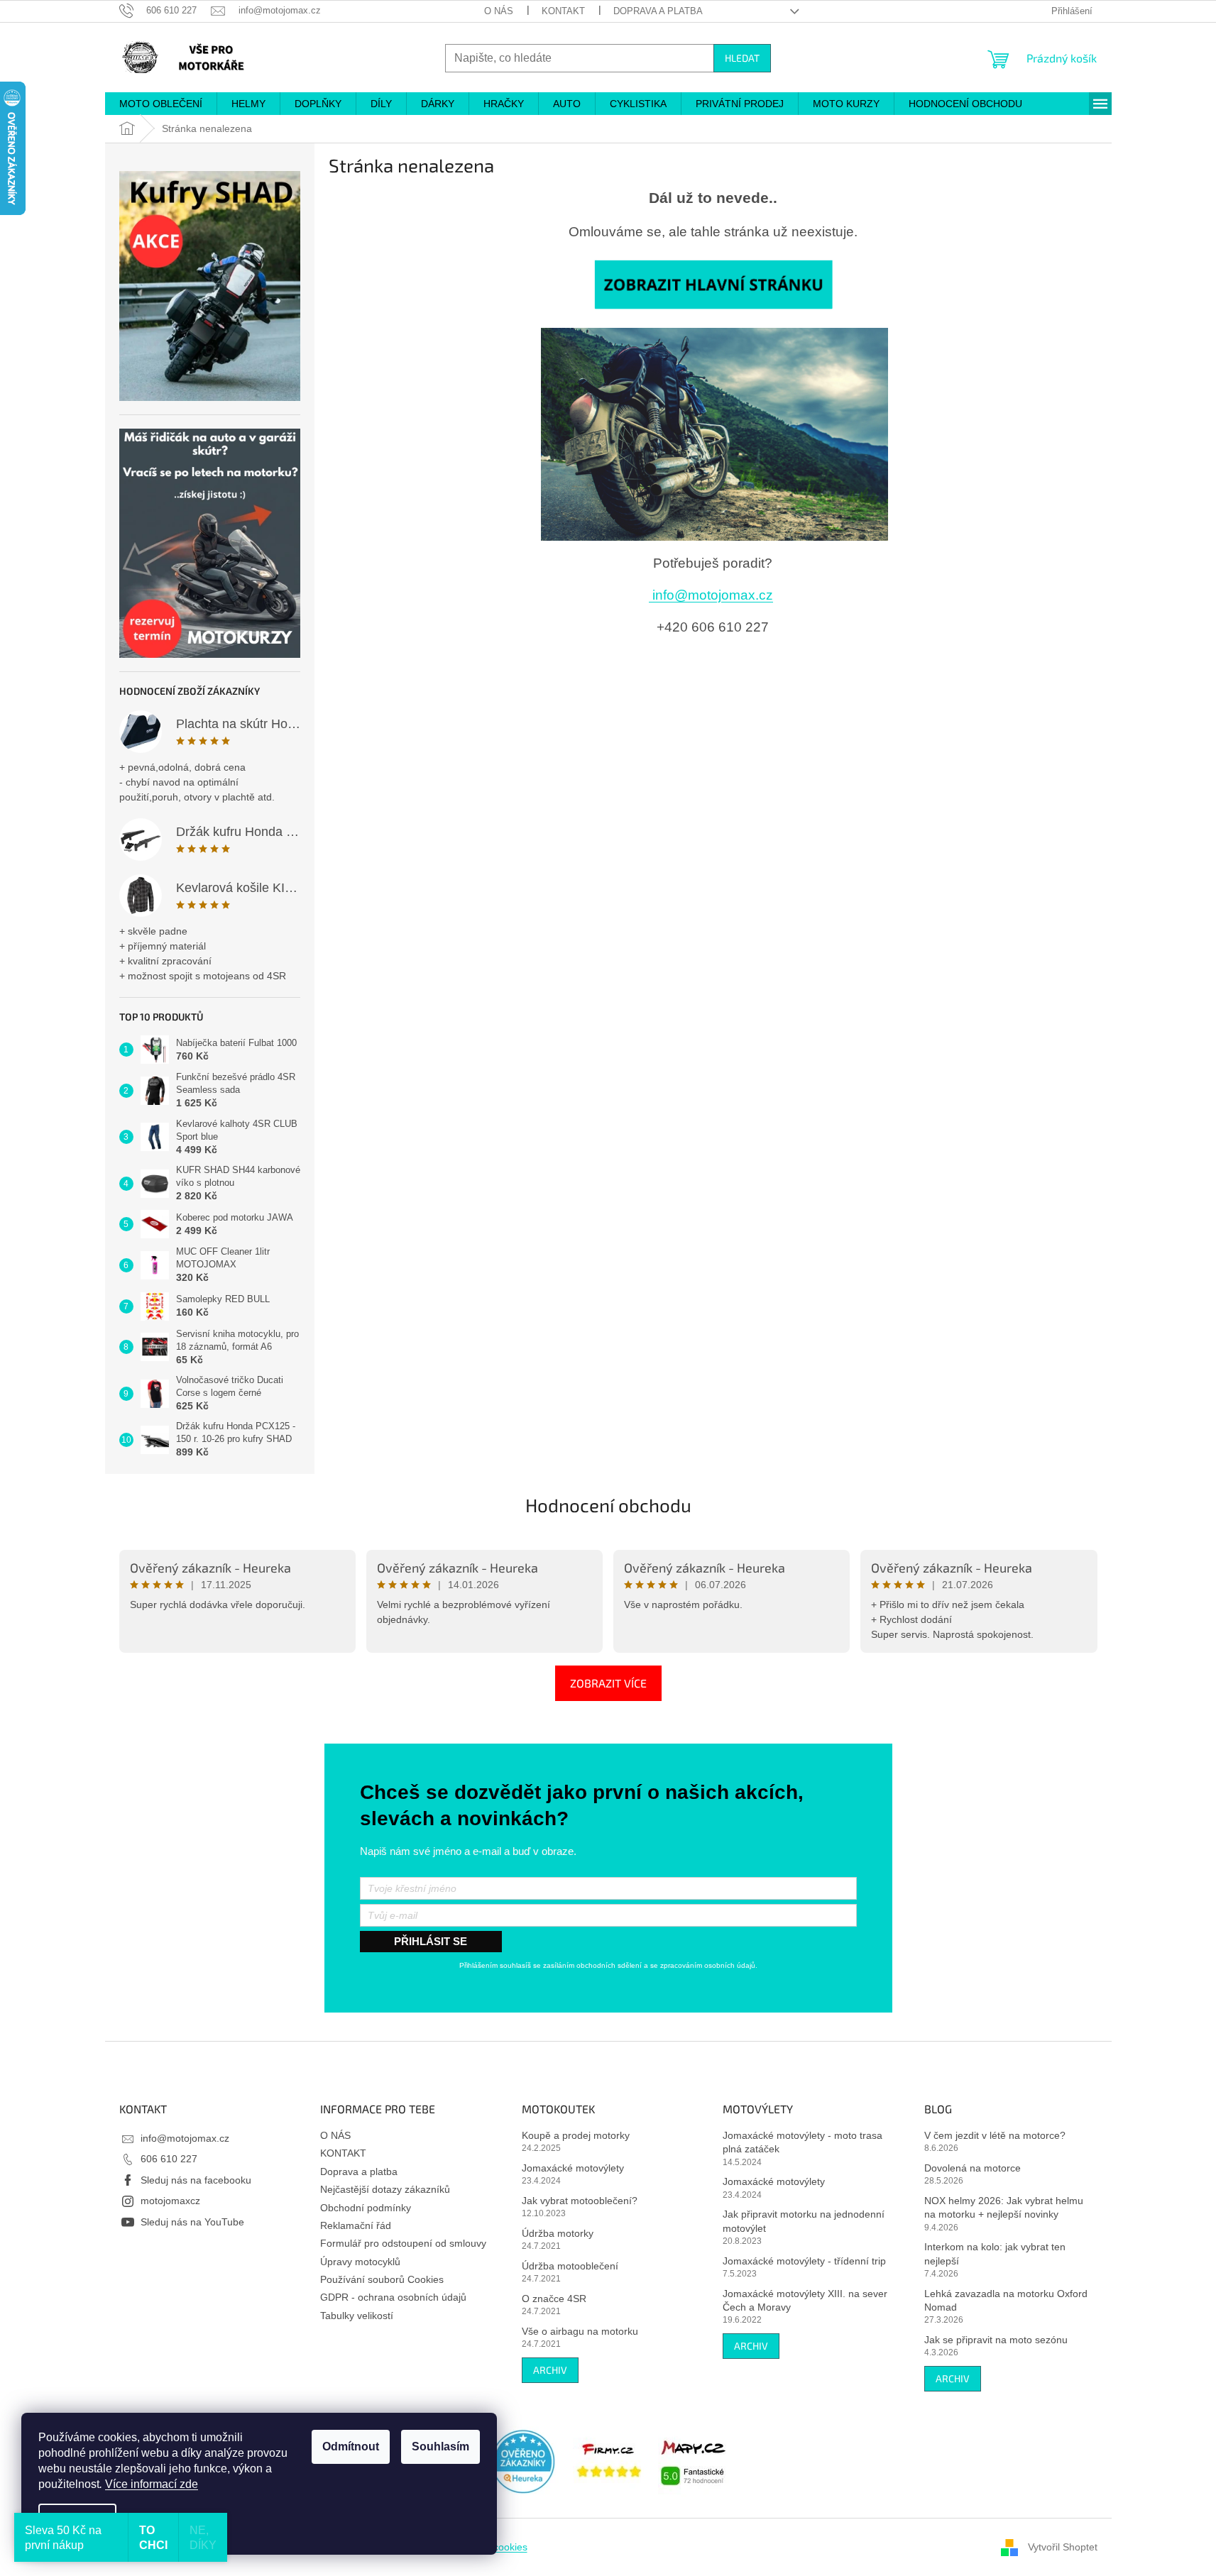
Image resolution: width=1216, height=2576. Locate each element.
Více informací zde (152, 2484)
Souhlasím (440, 2446)
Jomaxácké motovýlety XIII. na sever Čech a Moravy (805, 2300)
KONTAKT (563, 11)
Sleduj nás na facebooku (196, 2180)
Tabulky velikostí (357, 2316)
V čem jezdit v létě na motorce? (995, 2135)
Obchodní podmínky (366, 2208)
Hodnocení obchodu (608, 1505)
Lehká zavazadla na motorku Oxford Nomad (1006, 2300)
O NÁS (499, 11)
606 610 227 (169, 2159)
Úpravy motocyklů (360, 2262)
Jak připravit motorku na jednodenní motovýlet (804, 2221)
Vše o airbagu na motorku (580, 2331)
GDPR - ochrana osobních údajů (393, 2297)
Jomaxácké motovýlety (573, 2168)
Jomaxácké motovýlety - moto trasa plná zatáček (803, 2142)
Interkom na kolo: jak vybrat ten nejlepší (995, 2253)
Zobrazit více (608, 1683)
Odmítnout (351, 2446)
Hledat (742, 58)
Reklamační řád (356, 2225)
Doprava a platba (658, 11)
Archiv (550, 2370)
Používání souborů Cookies (382, 2279)
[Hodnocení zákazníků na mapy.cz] (694, 2461)
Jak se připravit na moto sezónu (996, 2340)
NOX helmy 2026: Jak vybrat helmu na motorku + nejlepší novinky (1004, 2207)
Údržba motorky (558, 2233)
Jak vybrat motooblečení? (580, 2201)
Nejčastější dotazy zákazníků (385, 2189)
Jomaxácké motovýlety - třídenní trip (804, 2261)
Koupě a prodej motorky (576, 2135)
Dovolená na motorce (973, 2168)
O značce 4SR (554, 2299)
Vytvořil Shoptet (1063, 2546)
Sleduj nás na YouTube (192, 2222)
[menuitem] (161, 104)
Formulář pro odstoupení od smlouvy (403, 2243)
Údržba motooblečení (570, 2266)
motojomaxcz (170, 2201)
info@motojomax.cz (711, 595)
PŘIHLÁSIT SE (431, 1941)
